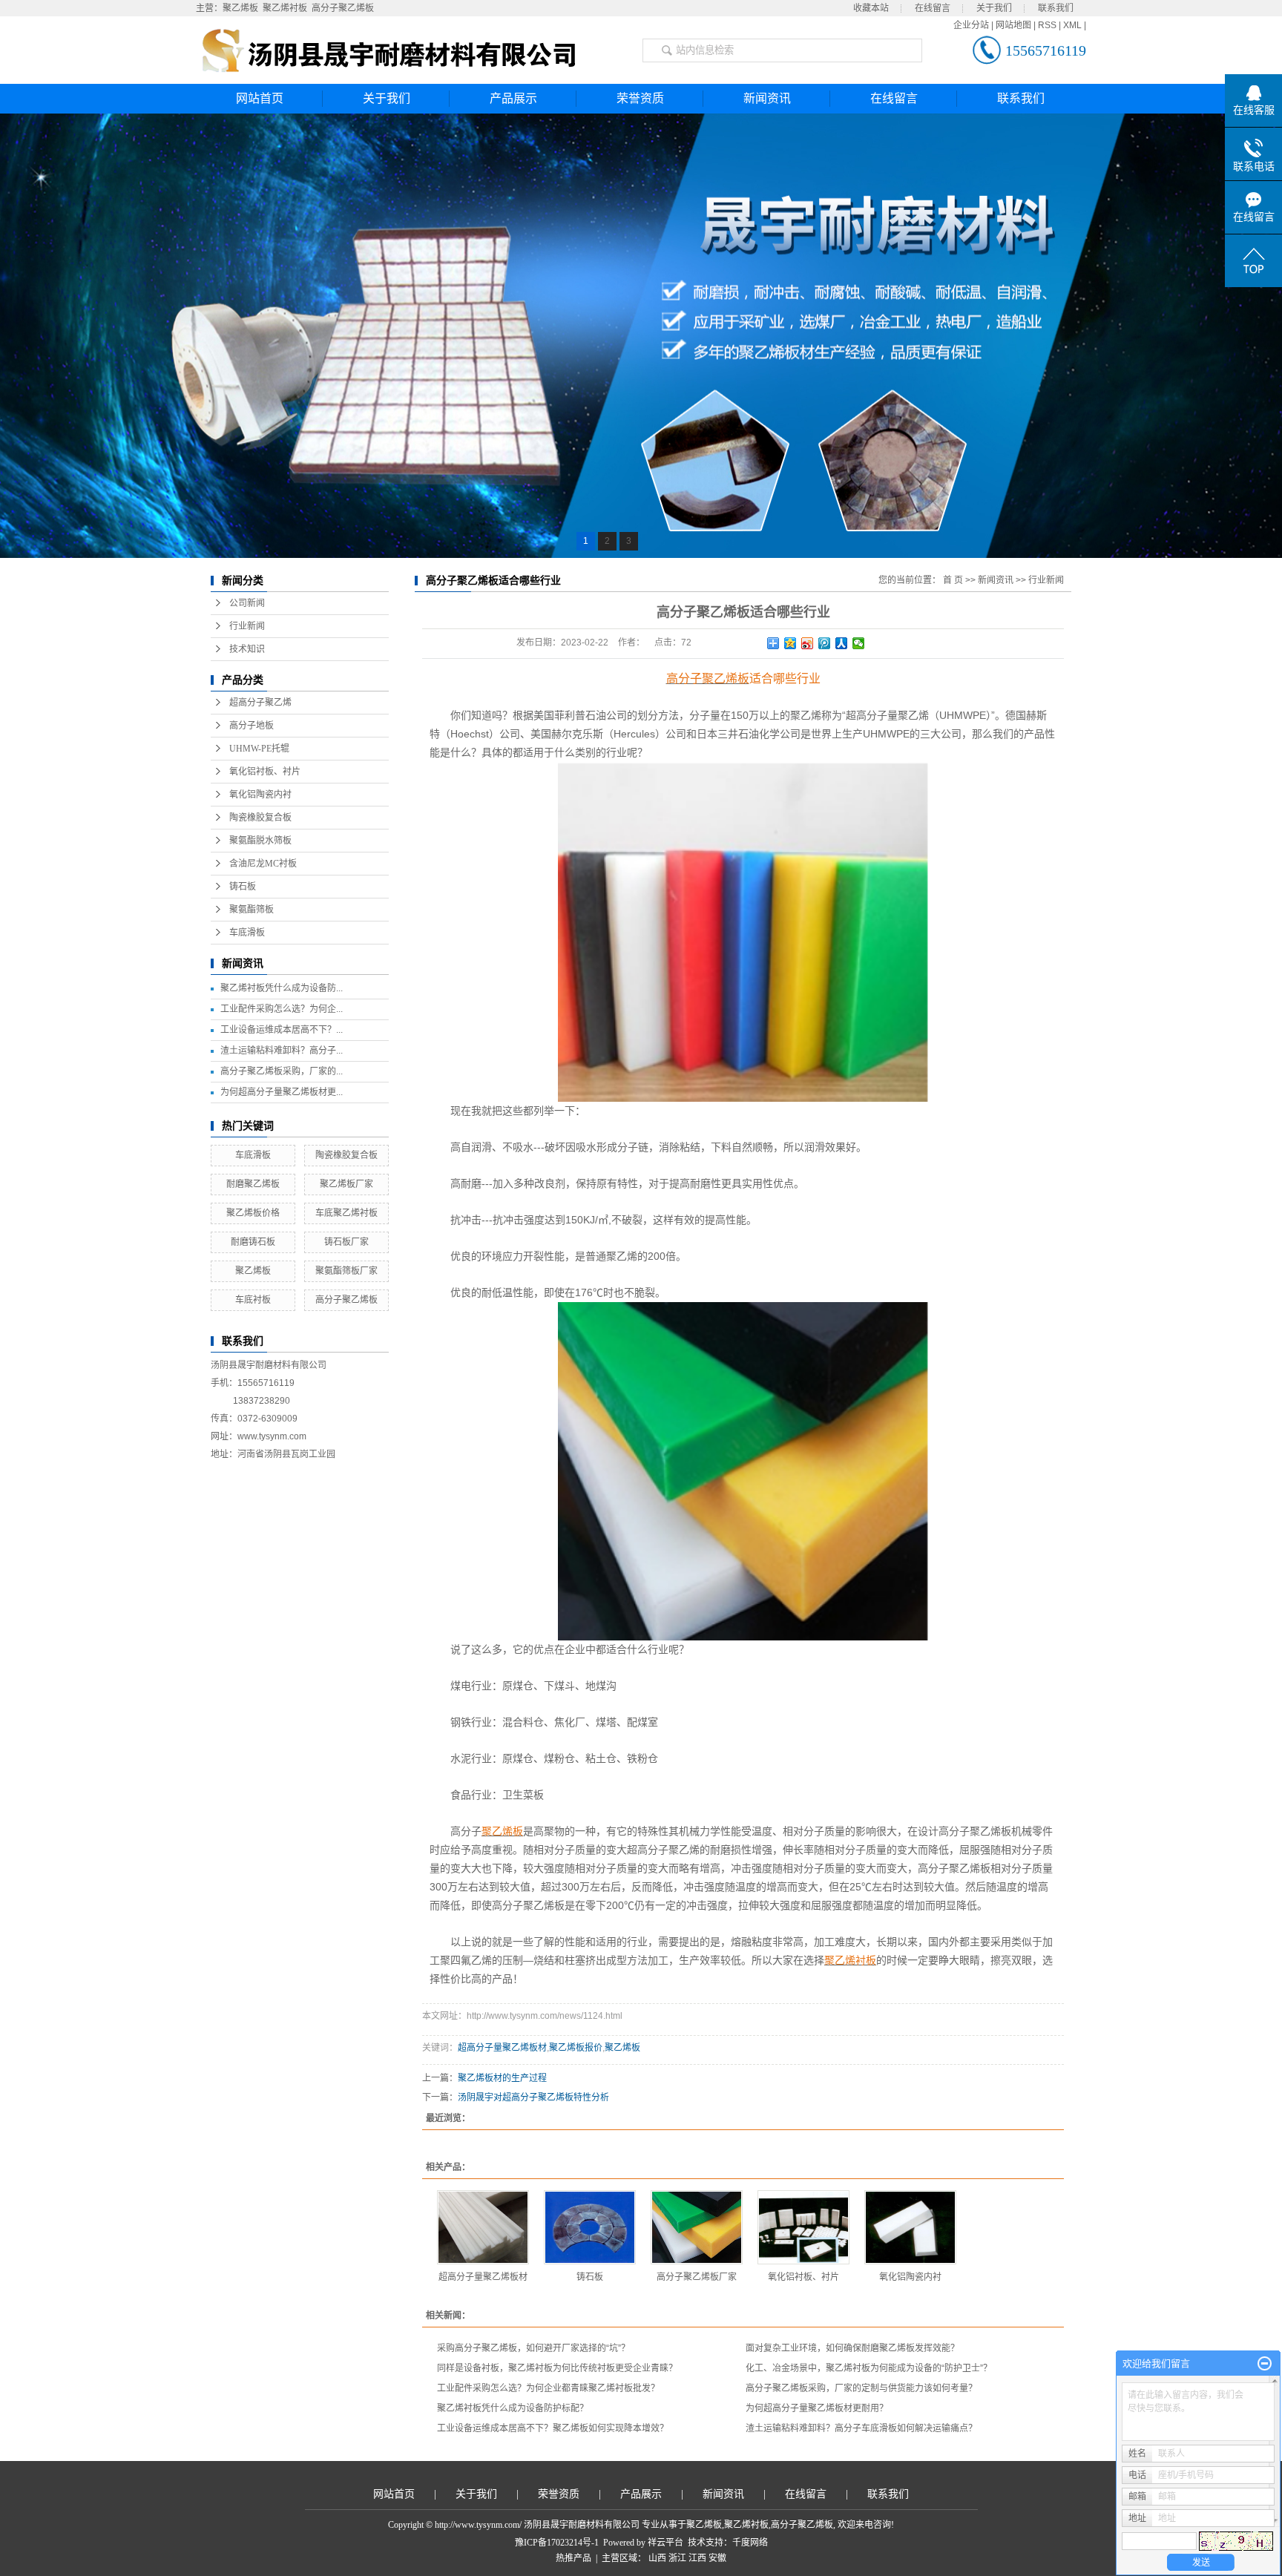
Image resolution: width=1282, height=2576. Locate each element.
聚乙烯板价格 (253, 1213)
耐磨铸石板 (253, 1242)
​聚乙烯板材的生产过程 (502, 2078)
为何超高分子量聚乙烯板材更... (282, 1092)
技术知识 (247, 649)
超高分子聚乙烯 (260, 703)
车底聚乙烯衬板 (346, 1213)
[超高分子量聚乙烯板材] (483, 2227)
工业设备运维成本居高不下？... (282, 1030)
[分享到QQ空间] (790, 643)
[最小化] (1265, 2364)
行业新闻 (247, 626)
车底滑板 (247, 933)
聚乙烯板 (240, 8)
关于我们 (994, 8)
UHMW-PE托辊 (259, 749)
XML (1072, 25)
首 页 (953, 580)
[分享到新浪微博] (808, 643)
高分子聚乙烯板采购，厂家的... (282, 1071)
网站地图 (1013, 25)
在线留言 (933, 8)
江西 (697, 2558)
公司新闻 (247, 603)
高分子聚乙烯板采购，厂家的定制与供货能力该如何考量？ (861, 2388)
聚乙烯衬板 (285, 8)
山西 (657, 2558)
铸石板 (243, 887)
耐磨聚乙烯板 (253, 1184)
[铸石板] (590, 2227)
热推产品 (573, 2558)
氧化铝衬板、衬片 (265, 772)
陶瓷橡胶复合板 (260, 818)
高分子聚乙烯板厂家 (697, 2277)
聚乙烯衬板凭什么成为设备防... (282, 988)
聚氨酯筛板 (252, 910)
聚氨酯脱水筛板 (260, 841)
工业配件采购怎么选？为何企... (282, 1009)
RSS (1047, 25)
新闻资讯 (767, 98)
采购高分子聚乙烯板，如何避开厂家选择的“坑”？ (533, 2348)
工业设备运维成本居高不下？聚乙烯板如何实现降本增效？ (553, 2428)
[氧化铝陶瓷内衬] (910, 2227)
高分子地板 (252, 726)
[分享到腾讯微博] (825, 643)
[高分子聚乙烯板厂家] (697, 2227)
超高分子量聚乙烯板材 (502, 2048)
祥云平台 (665, 2543)
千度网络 (750, 2543)
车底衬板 (253, 1300)
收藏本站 (871, 8)
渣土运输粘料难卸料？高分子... (282, 1051)
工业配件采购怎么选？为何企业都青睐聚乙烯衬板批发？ (548, 2388)
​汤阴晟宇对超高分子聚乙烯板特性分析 (533, 2097)
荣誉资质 (640, 98)
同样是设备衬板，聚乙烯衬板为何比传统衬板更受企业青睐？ (557, 2368)
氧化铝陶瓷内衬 (260, 795)
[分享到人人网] (842, 643)
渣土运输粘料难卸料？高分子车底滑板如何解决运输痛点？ (861, 2428)
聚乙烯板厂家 (346, 1184)
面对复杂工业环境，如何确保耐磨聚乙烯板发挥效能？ (852, 2348)
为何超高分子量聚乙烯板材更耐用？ (817, 2408)
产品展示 (513, 98)
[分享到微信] (859, 643)
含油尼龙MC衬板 (263, 864)
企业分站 (971, 25)
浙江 (677, 2558)
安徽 (717, 2558)
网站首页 (260, 98)
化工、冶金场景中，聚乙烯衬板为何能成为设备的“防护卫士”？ (869, 2368)
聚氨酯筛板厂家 (346, 1271)
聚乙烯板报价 (576, 2048)
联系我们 (1056, 8)
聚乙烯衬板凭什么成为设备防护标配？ (513, 2408)
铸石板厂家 (346, 1242)
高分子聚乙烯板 (343, 8)
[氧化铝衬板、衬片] (803, 2227)
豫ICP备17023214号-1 (557, 2543)
